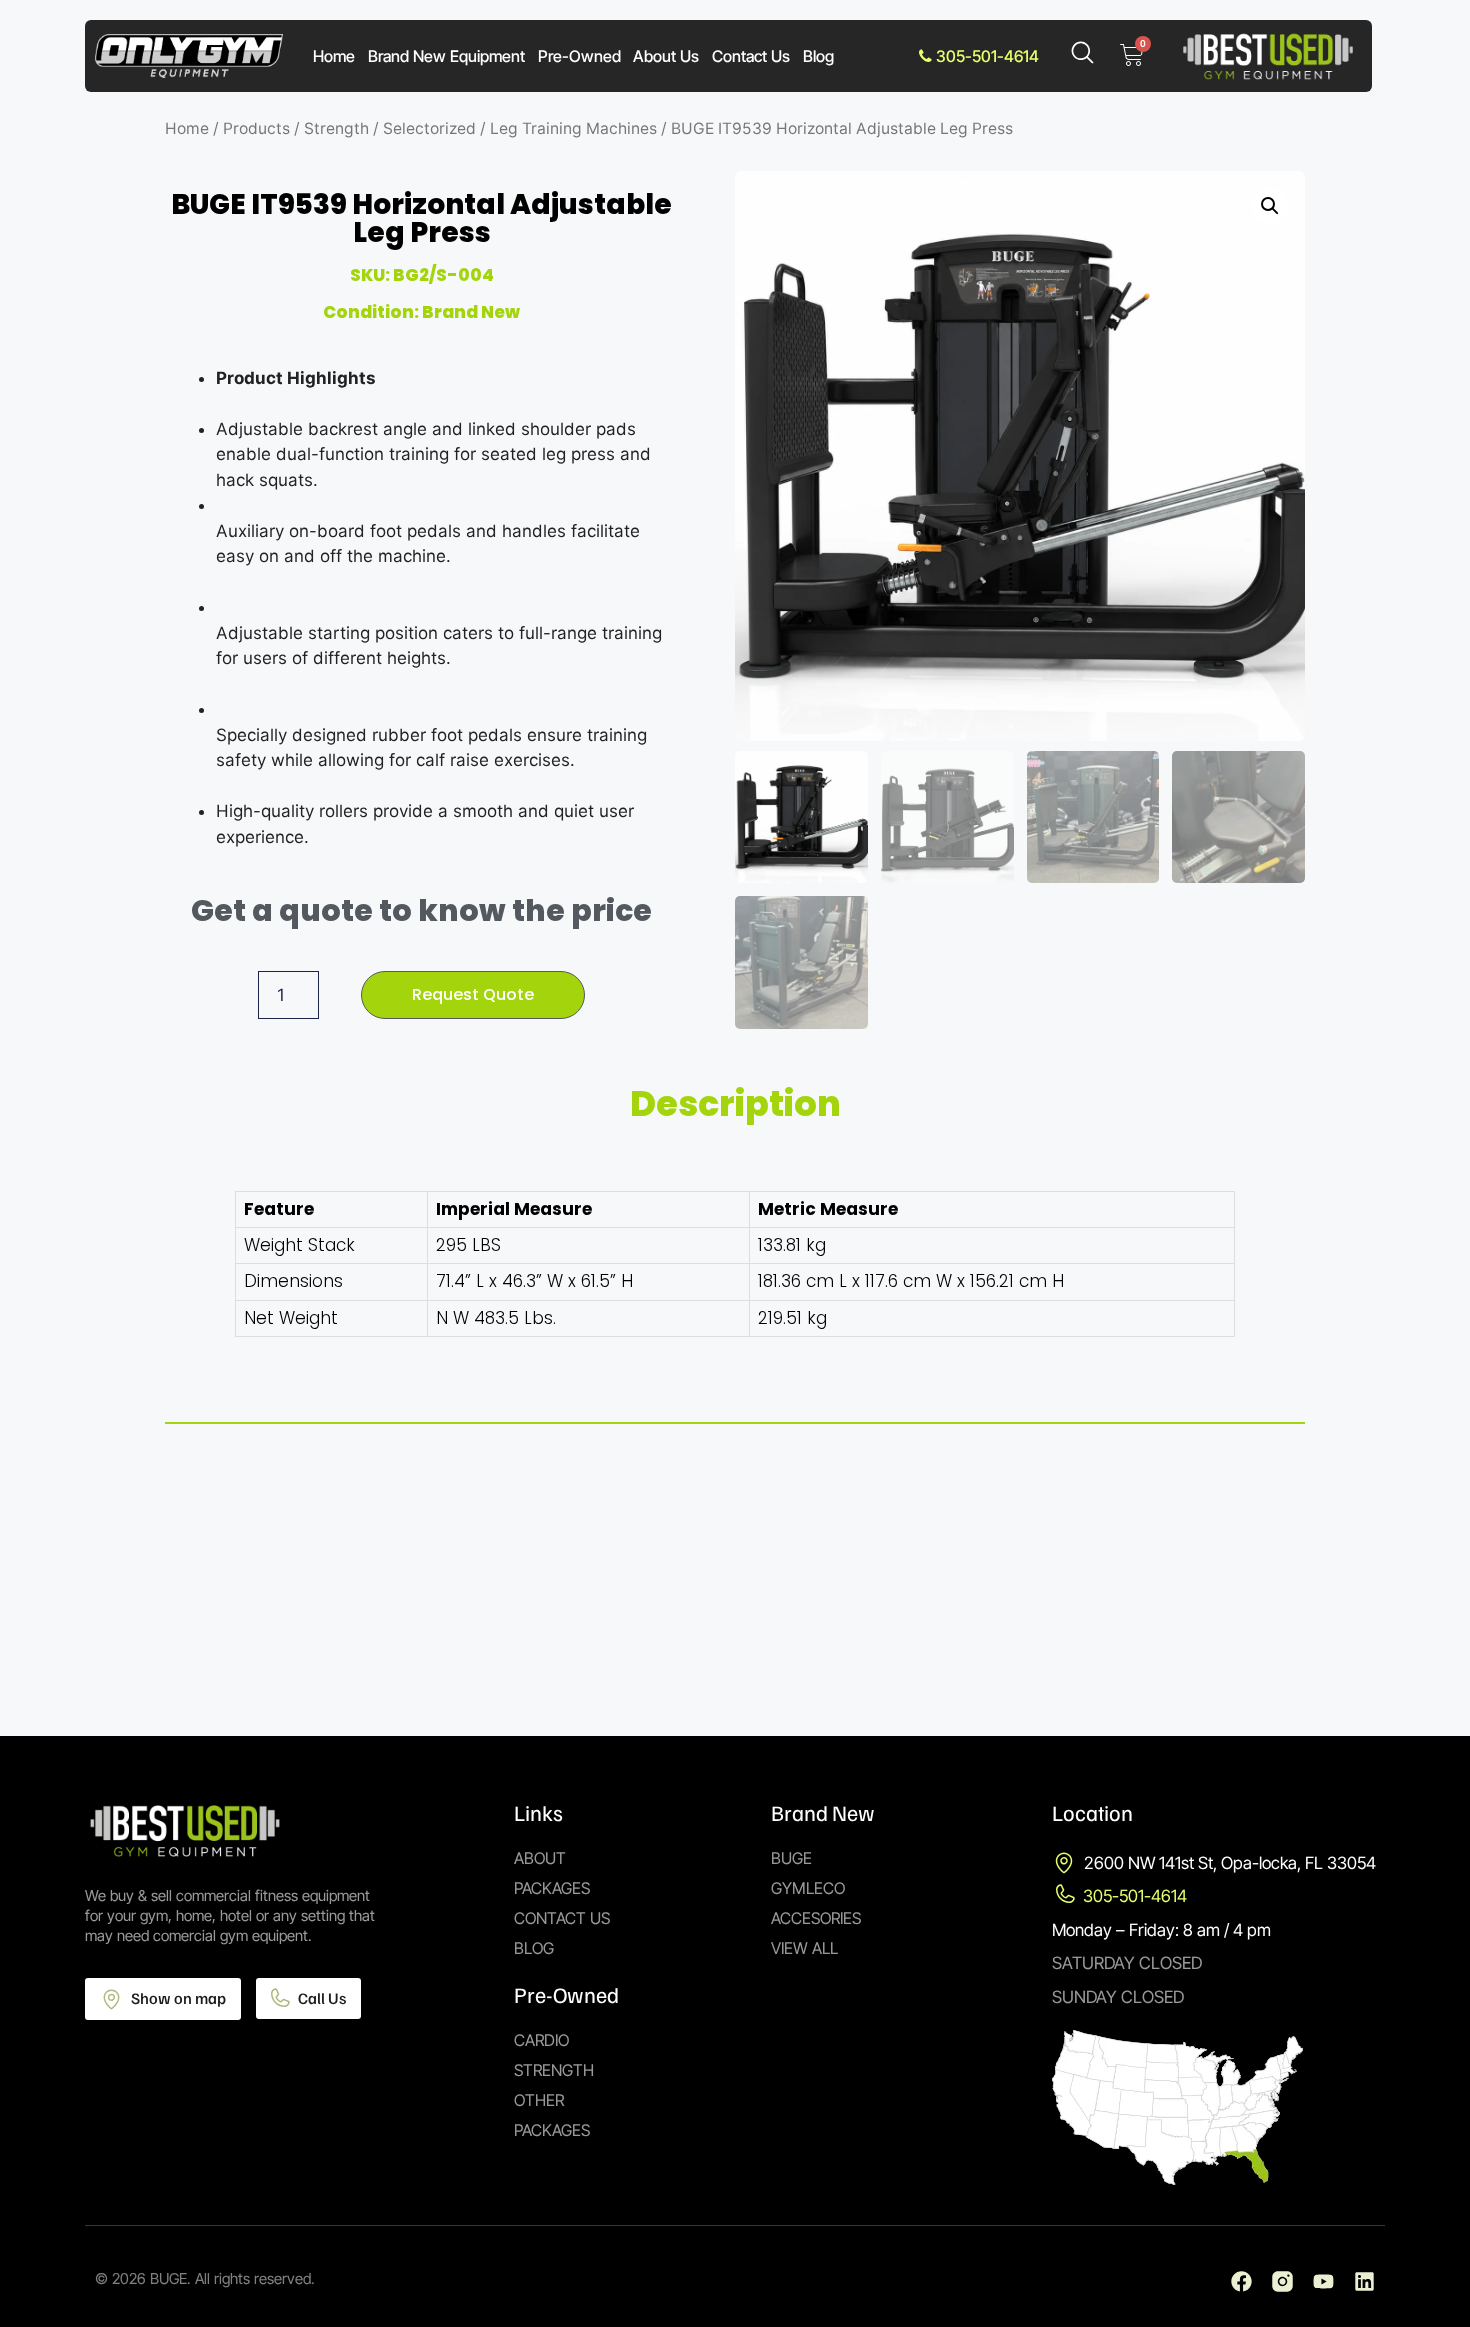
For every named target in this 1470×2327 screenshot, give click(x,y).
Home (334, 56)
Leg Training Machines (573, 128)
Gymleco (808, 1888)
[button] (1270, 206)
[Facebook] (1241, 2281)
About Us (666, 56)
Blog (818, 56)
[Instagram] (1282, 2281)
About (540, 1858)
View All (804, 1948)
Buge (791, 1858)
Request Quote (473, 994)
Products (256, 128)
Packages (552, 1888)
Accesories (816, 1918)
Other (539, 2100)
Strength (336, 128)
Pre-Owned (579, 56)
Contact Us (751, 56)
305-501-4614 (985, 56)
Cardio (541, 2040)
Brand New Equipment (446, 56)
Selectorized (429, 128)
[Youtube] (1323, 2281)
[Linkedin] (1364, 2281)
